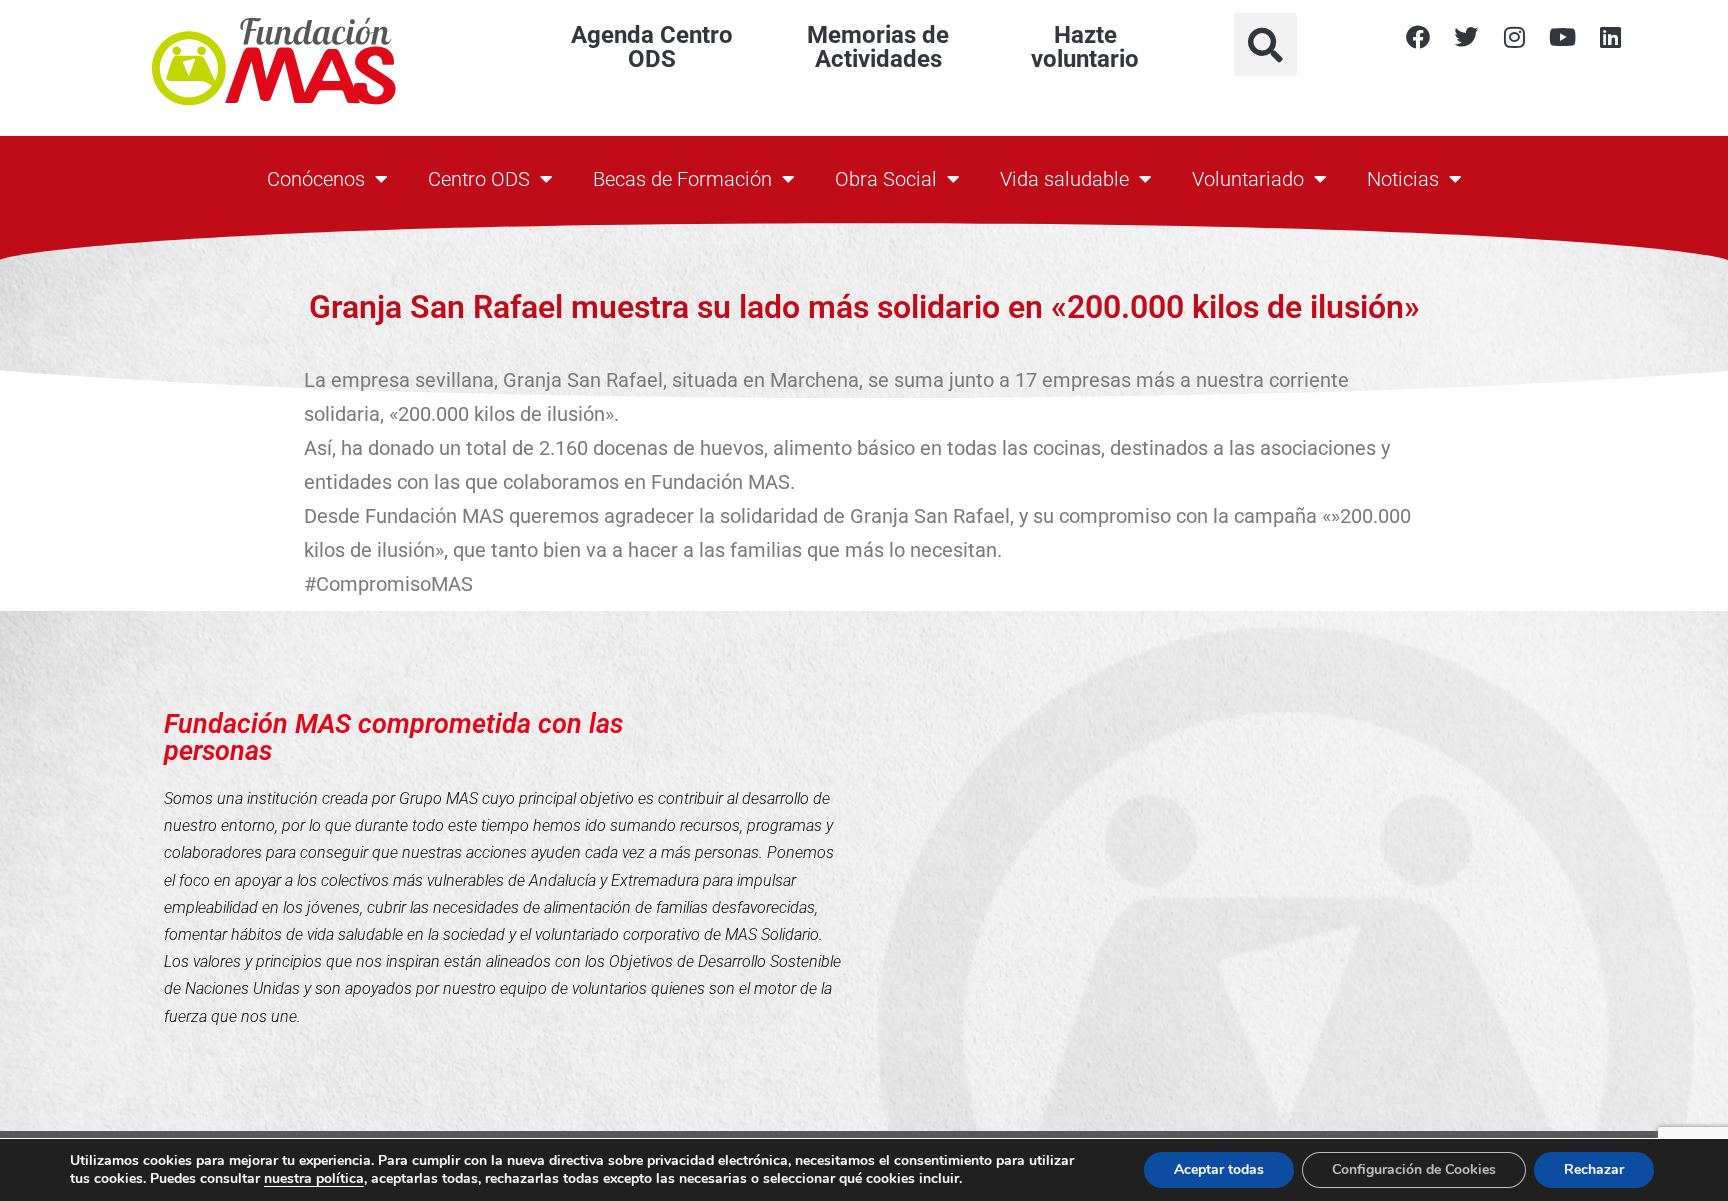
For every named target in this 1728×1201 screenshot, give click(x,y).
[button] (1265, 44)
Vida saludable (1064, 179)
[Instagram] (1514, 37)
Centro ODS (479, 179)
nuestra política (314, 1178)
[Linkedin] (1610, 37)
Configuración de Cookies (1414, 1169)
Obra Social (886, 179)
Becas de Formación (682, 179)
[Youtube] (1562, 37)
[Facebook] (1418, 37)
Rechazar (1594, 1169)
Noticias (1403, 179)
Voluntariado (1248, 179)
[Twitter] (1466, 37)
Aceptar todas (1219, 1169)
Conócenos (316, 179)
